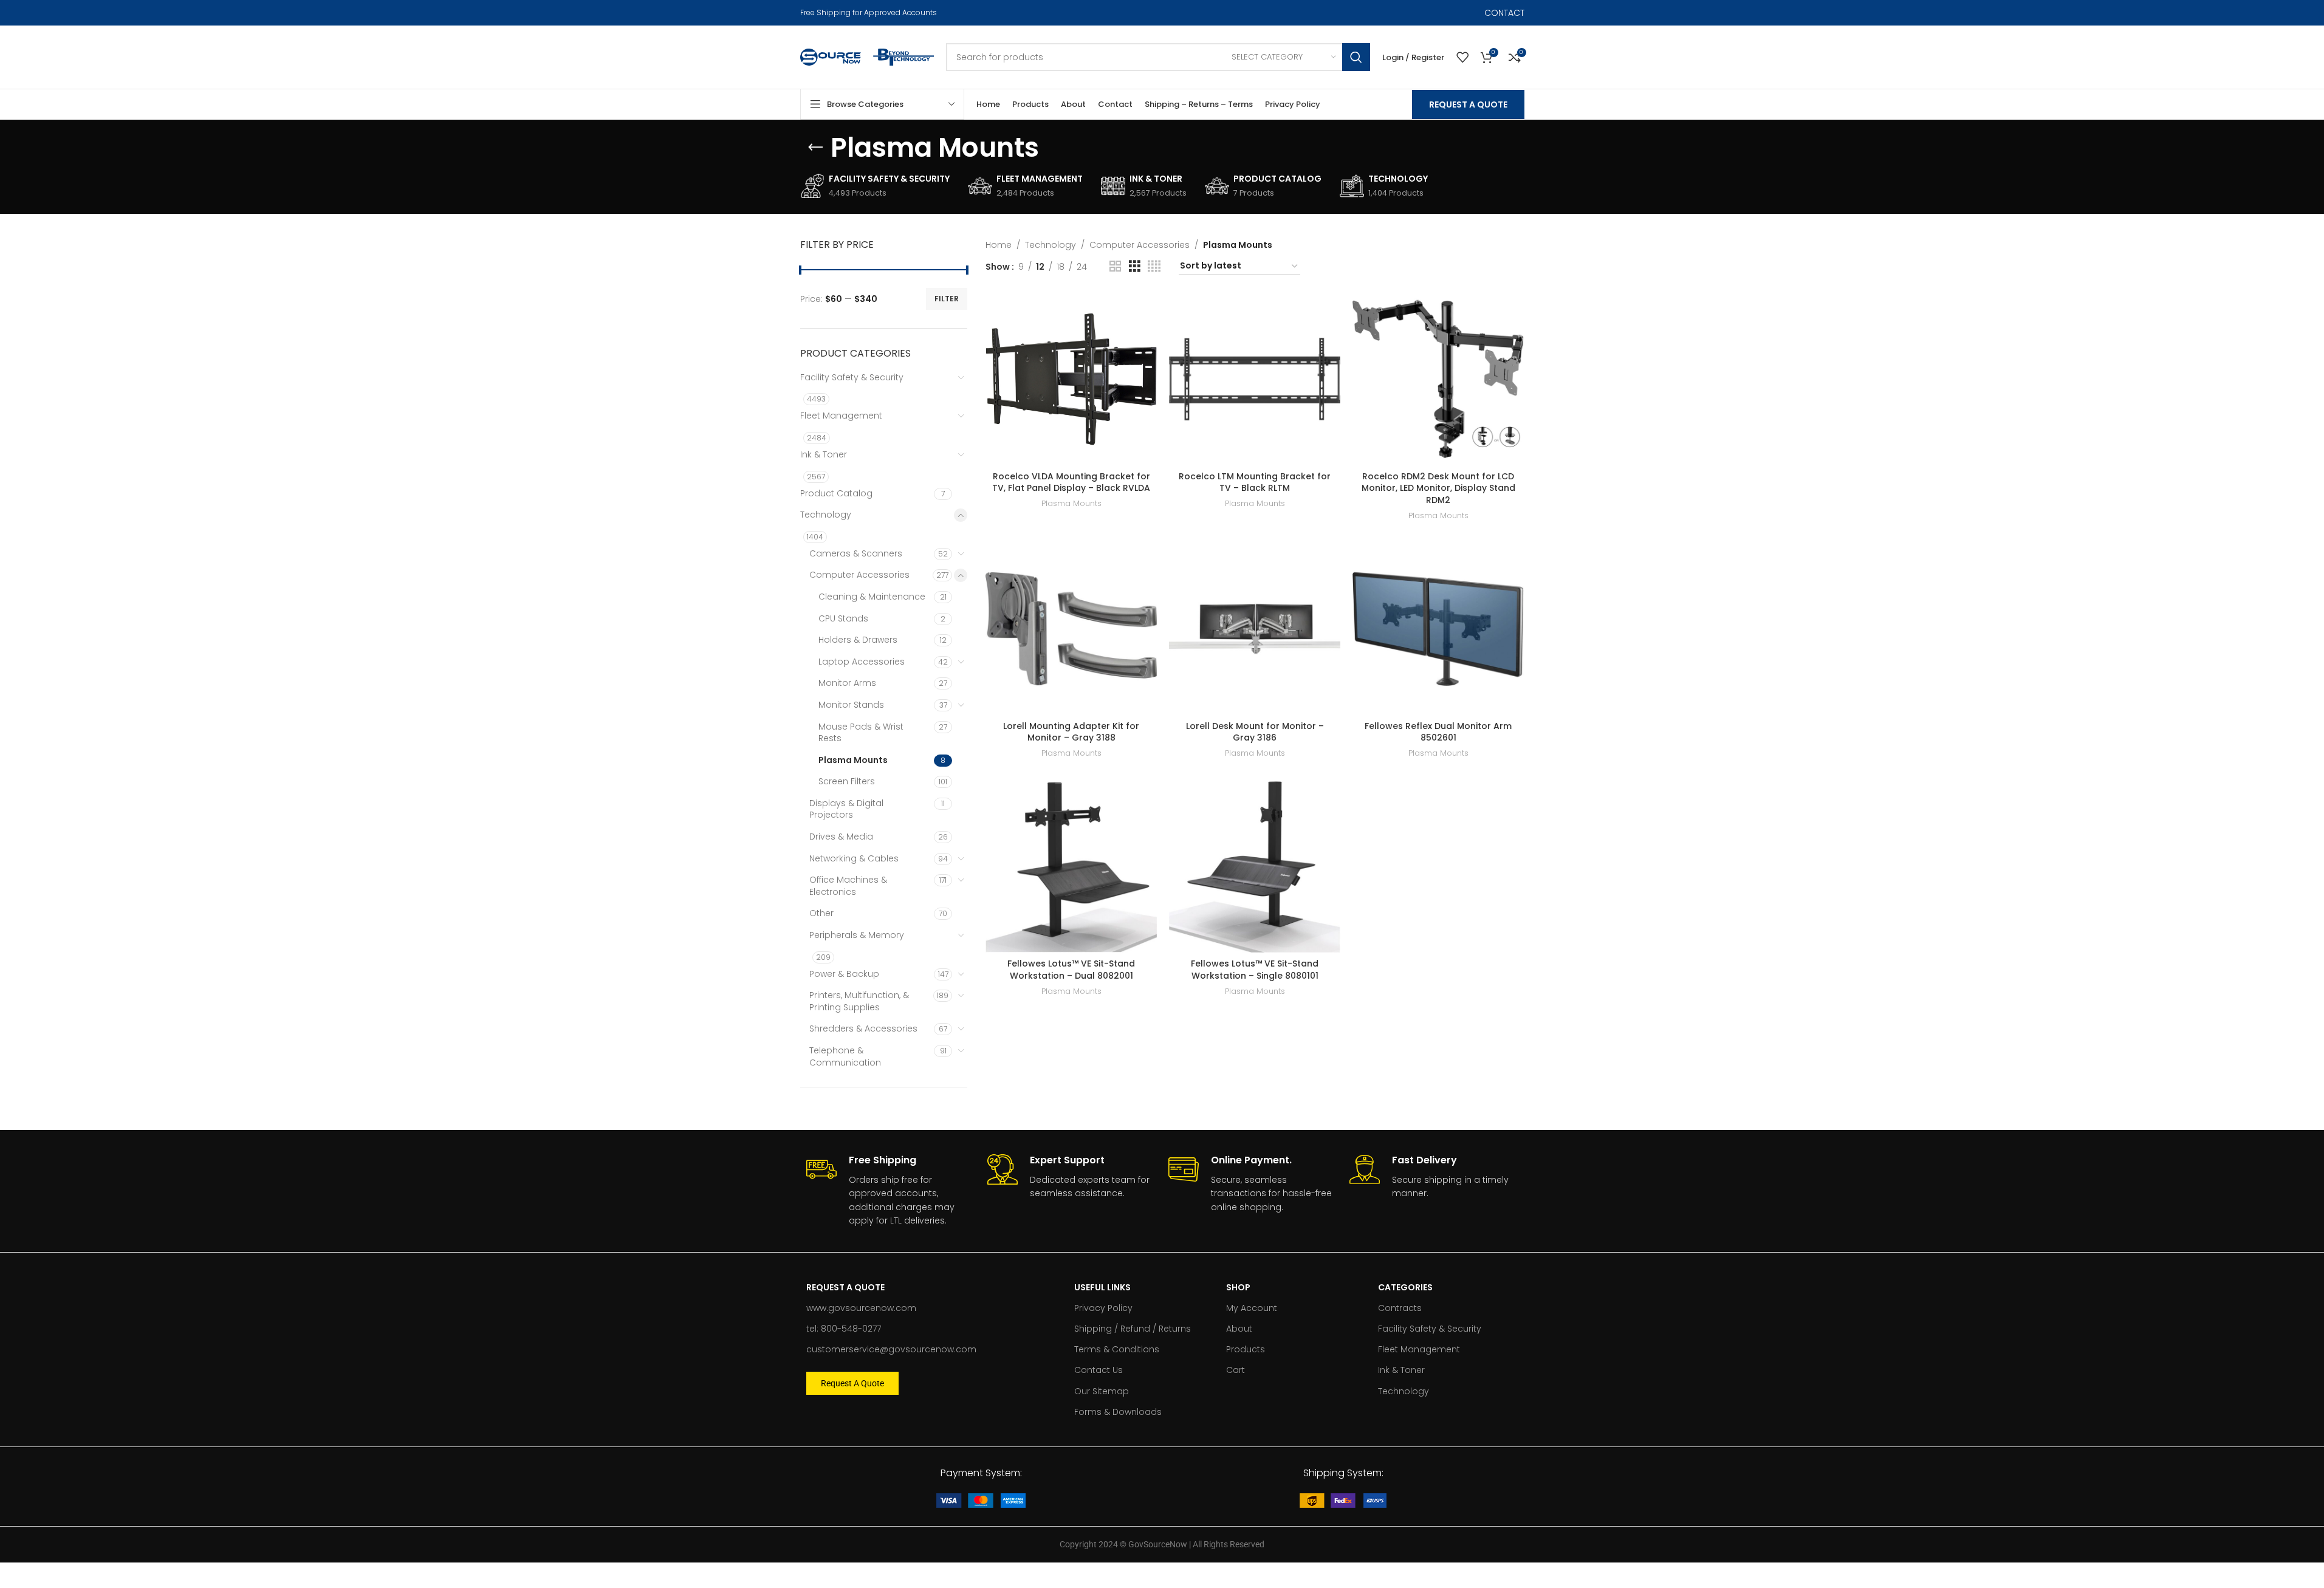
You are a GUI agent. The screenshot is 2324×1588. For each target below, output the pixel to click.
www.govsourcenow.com (861, 1308)
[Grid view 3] (1135, 266)
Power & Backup (844, 974)
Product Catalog (836, 493)
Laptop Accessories (862, 662)
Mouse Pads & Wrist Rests (861, 733)
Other (821, 913)
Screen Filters (847, 781)
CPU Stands (843, 618)
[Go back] (815, 148)
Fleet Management (841, 416)
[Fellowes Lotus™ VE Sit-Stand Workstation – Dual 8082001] (1071, 867)
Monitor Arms (847, 683)
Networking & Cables (854, 858)
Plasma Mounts (853, 760)
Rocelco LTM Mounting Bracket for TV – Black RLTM (1255, 482)
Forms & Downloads (1118, 1412)
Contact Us (1099, 1370)
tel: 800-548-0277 (844, 1329)
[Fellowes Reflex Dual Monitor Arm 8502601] (1438, 629)
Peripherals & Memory (857, 935)
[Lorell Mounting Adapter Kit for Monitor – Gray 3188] (1071, 629)
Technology (826, 515)
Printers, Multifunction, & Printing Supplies (859, 1001)
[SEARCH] (1356, 57)
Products (1246, 1349)
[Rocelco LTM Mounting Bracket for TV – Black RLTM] (1255, 379)
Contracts (1400, 1308)
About (1239, 1329)
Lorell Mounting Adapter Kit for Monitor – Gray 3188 (1071, 732)
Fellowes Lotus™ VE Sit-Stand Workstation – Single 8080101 (1255, 970)
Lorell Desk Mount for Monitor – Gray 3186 (1255, 732)
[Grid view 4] (1154, 266)
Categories (1405, 1287)
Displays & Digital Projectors (846, 809)
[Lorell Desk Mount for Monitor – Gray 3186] (1255, 629)
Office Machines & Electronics (848, 886)
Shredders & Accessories (863, 1028)
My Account (1252, 1308)
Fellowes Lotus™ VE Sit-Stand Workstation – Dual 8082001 (1071, 970)
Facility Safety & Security (852, 377)
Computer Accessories (859, 575)
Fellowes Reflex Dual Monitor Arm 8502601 (1438, 732)
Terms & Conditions (1117, 1349)
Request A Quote (1468, 104)
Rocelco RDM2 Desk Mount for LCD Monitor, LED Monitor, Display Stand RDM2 (1438, 488)
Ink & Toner (824, 454)
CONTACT (1504, 13)
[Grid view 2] (1115, 266)
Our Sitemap (1102, 1391)
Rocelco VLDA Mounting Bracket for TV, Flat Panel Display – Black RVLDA (1071, 482)
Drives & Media (841, 837)
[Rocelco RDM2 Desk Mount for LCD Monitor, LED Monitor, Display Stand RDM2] (1438, 379)
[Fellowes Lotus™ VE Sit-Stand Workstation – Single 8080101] (1255, 867)
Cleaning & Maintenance (872, 597)
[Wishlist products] (1462, 57)
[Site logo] (831, 56)
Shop (1238, 1287)
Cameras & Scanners (856, 553)
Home (999, 245)
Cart (1236, 1370)
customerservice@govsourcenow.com (891, 1349)
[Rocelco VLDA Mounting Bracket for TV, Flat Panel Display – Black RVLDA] (1071, 379)
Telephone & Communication (845, 1056)
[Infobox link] (891, 1191)
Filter (947, 299)
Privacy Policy (1103, 1308)
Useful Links (1102, 1287)
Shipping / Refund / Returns (1133, 1329)
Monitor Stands (851, 705)
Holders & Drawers (858, 640)
